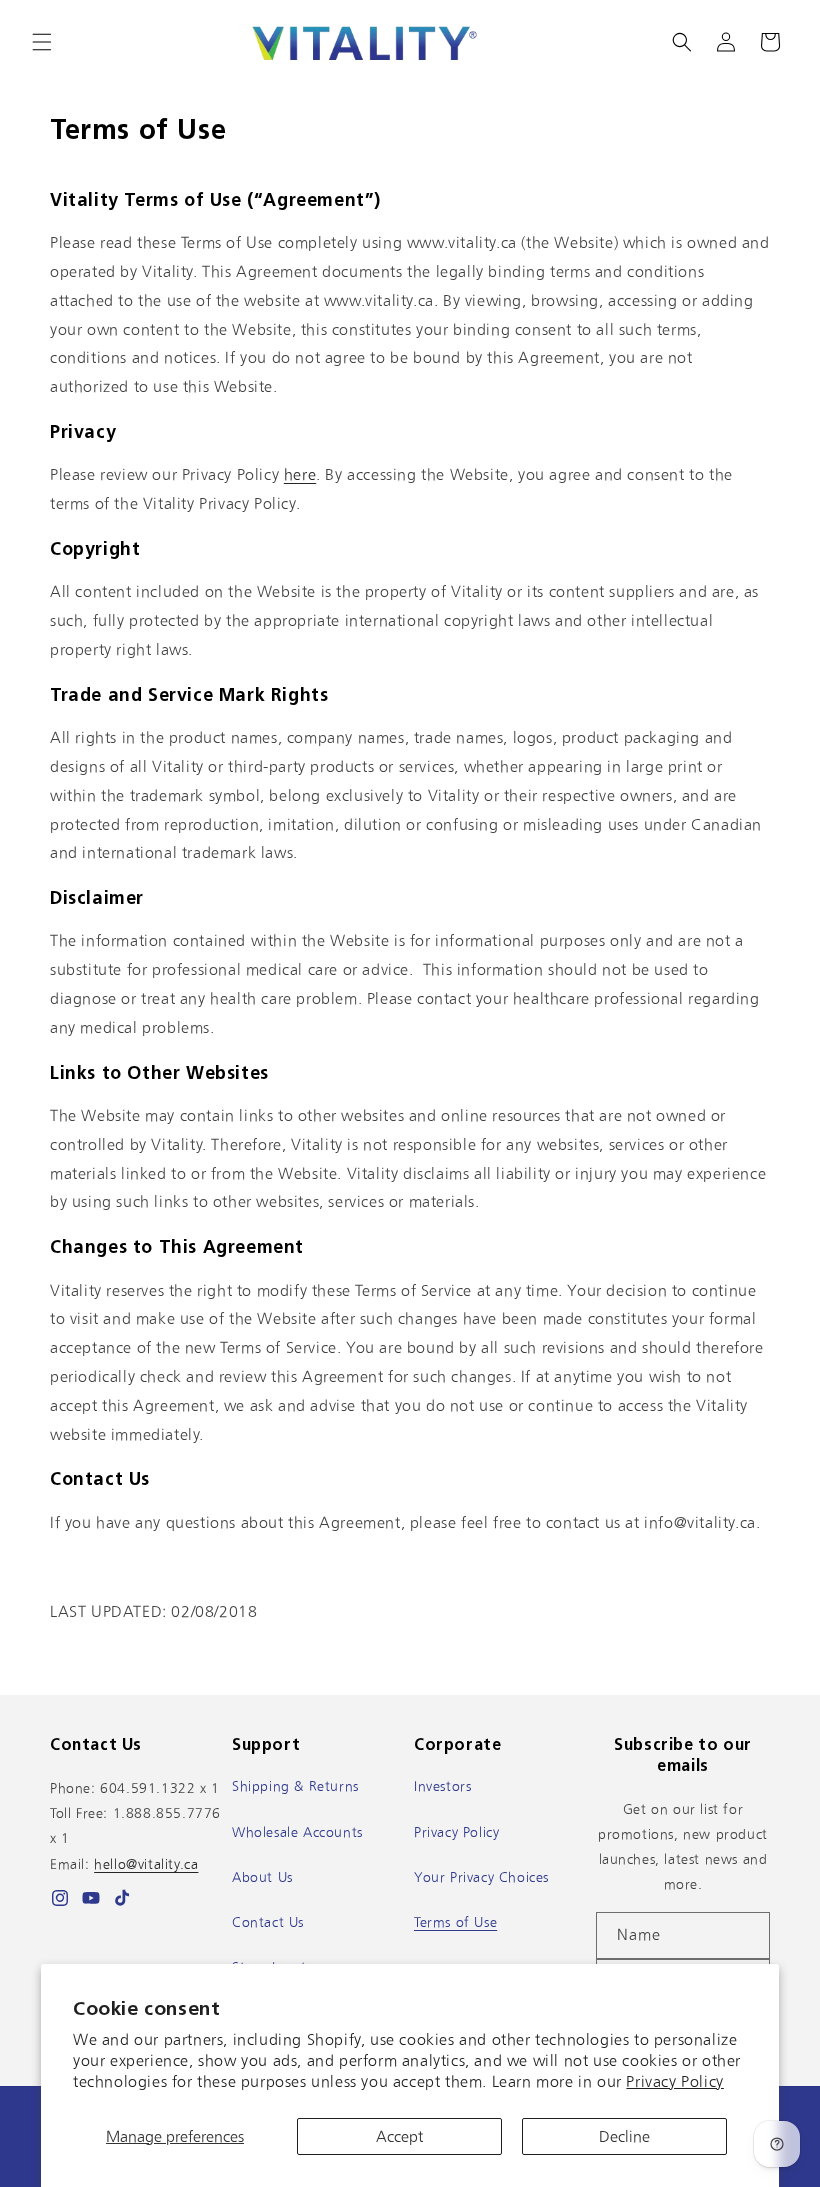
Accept (399, 2136)
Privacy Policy (674, 2081)
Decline (624, 2136)
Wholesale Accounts (297, 1832)
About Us (262, 1877)
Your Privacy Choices (481, 1877)
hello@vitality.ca (146, 1864)
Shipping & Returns (295, 1786)
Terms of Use (455, 1922)
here (300, 474)
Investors (442, 1786)
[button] (42, 42)
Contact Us (268, 1922)
